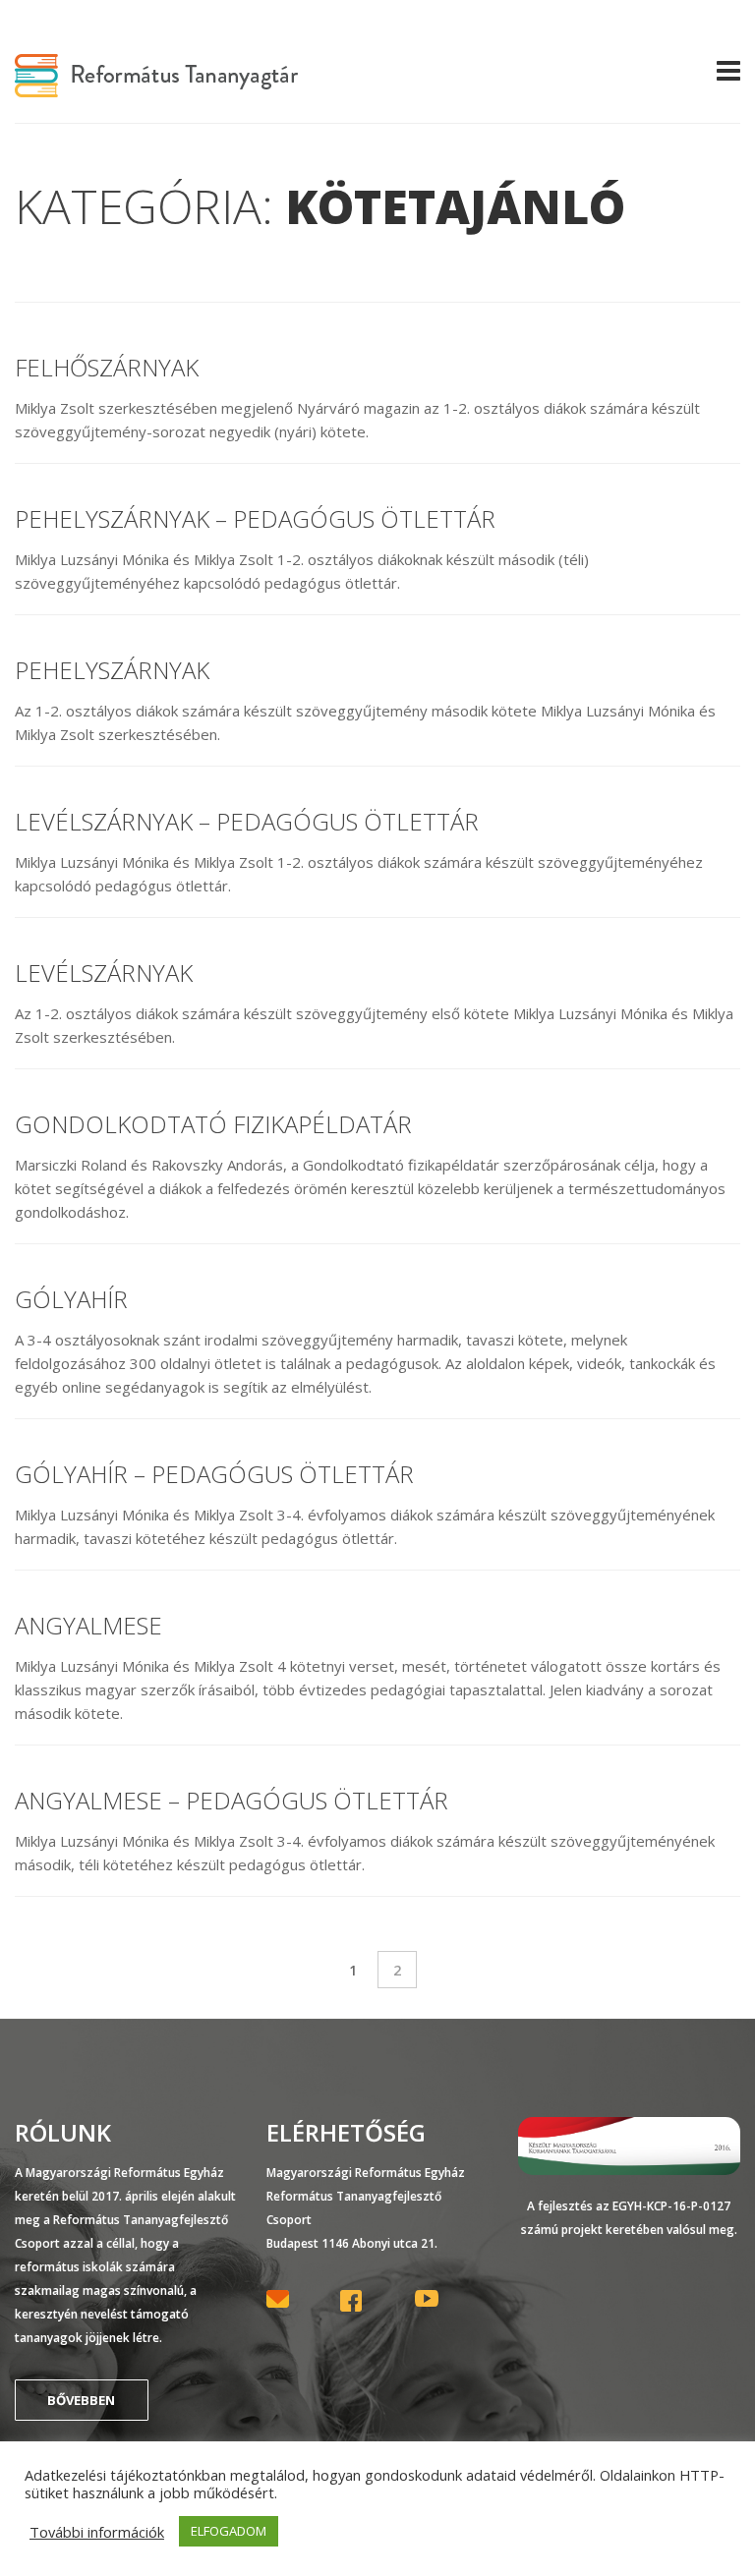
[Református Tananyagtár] (156, 86)
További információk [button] (97, 2532)
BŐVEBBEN (81, 2400)
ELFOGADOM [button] (229, 2531)
